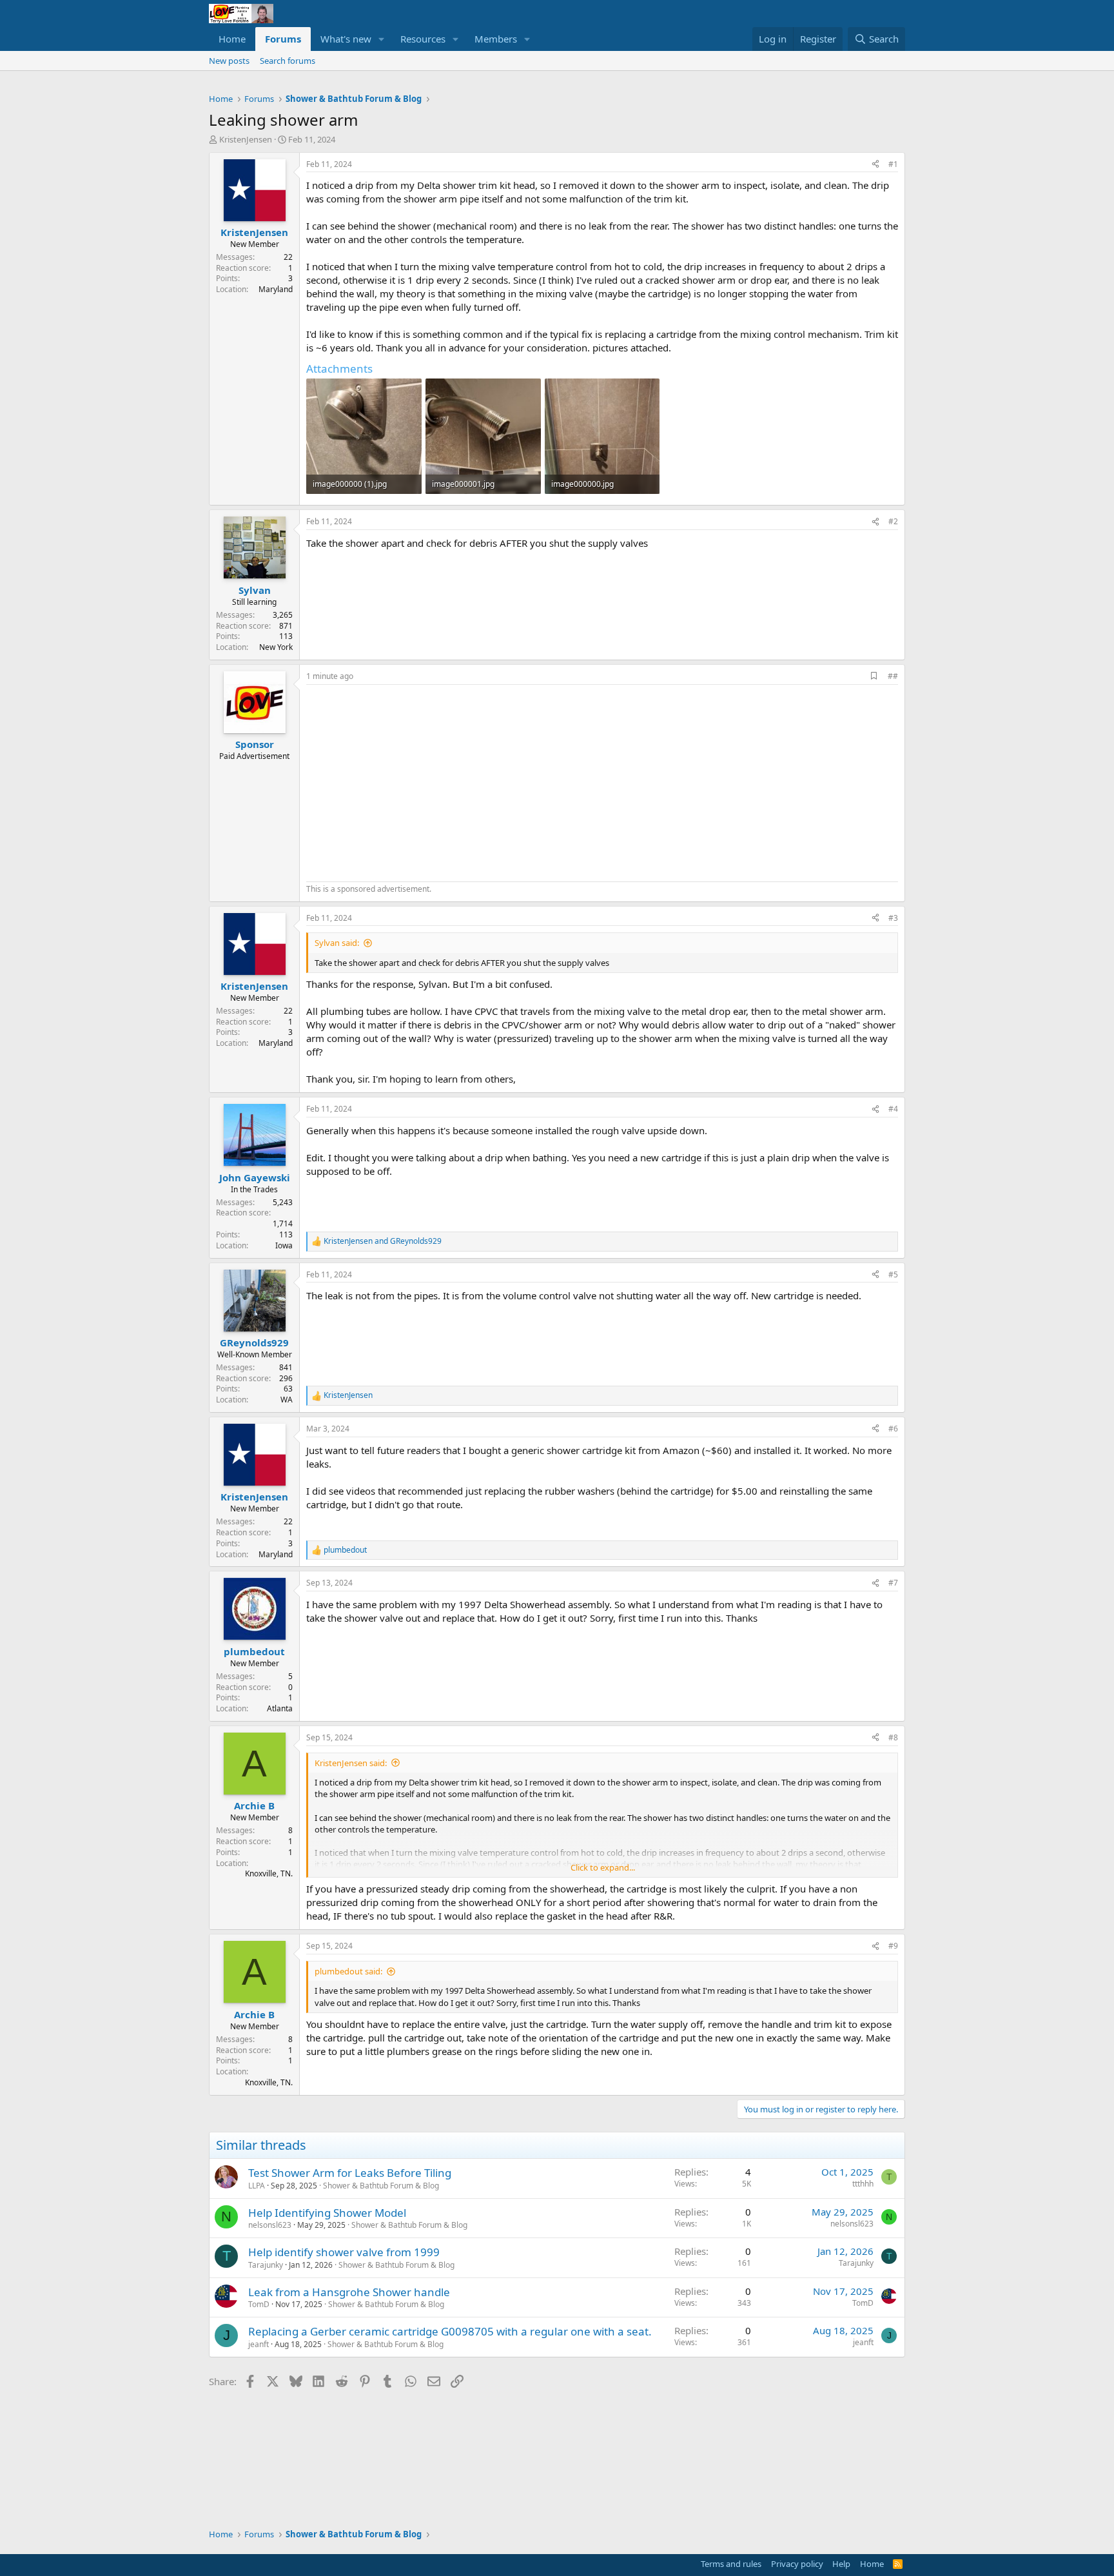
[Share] (875, 165)
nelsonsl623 (270, 2225)
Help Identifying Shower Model (327, 2213)
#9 (893, 1946)
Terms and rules (731, 2564)
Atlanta (280, 1708)
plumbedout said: (348, 1971)
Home (232, 39)
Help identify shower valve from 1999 (344, 2252)
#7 (893, 1583)
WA (287, 1400)
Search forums (288, 61)
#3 (893, 918)
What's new (346, 39)
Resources (423, 39)
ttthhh (863, 2184)
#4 (893, 1109)
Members (496, 39)
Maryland (276, 289)
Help (841, 2564)
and (383, 1241)
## (893, 676)
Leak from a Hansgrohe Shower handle (349, 2292)
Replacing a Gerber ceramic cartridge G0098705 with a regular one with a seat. (450, 2331)
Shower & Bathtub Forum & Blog (381, 2186)
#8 (893, 1737)
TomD (259, 2304)
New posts (229, 61)
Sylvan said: (337, 943)
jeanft (259, 2344)
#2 (893, 521)
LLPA (257, 2186)
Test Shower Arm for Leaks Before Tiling (350, 2173)
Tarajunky (266, 2265)
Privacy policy (797, 2564)
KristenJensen (246, 139)
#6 (893, 1429)
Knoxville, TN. (269, 1873)
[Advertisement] (415, 782)
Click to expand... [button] (603, 1867)
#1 (893, 164)
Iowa (284, 1245)
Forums (283, 39)
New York (276, 647)
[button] (382, 39)
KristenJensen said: (351, 1763)
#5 (893, 1274)
